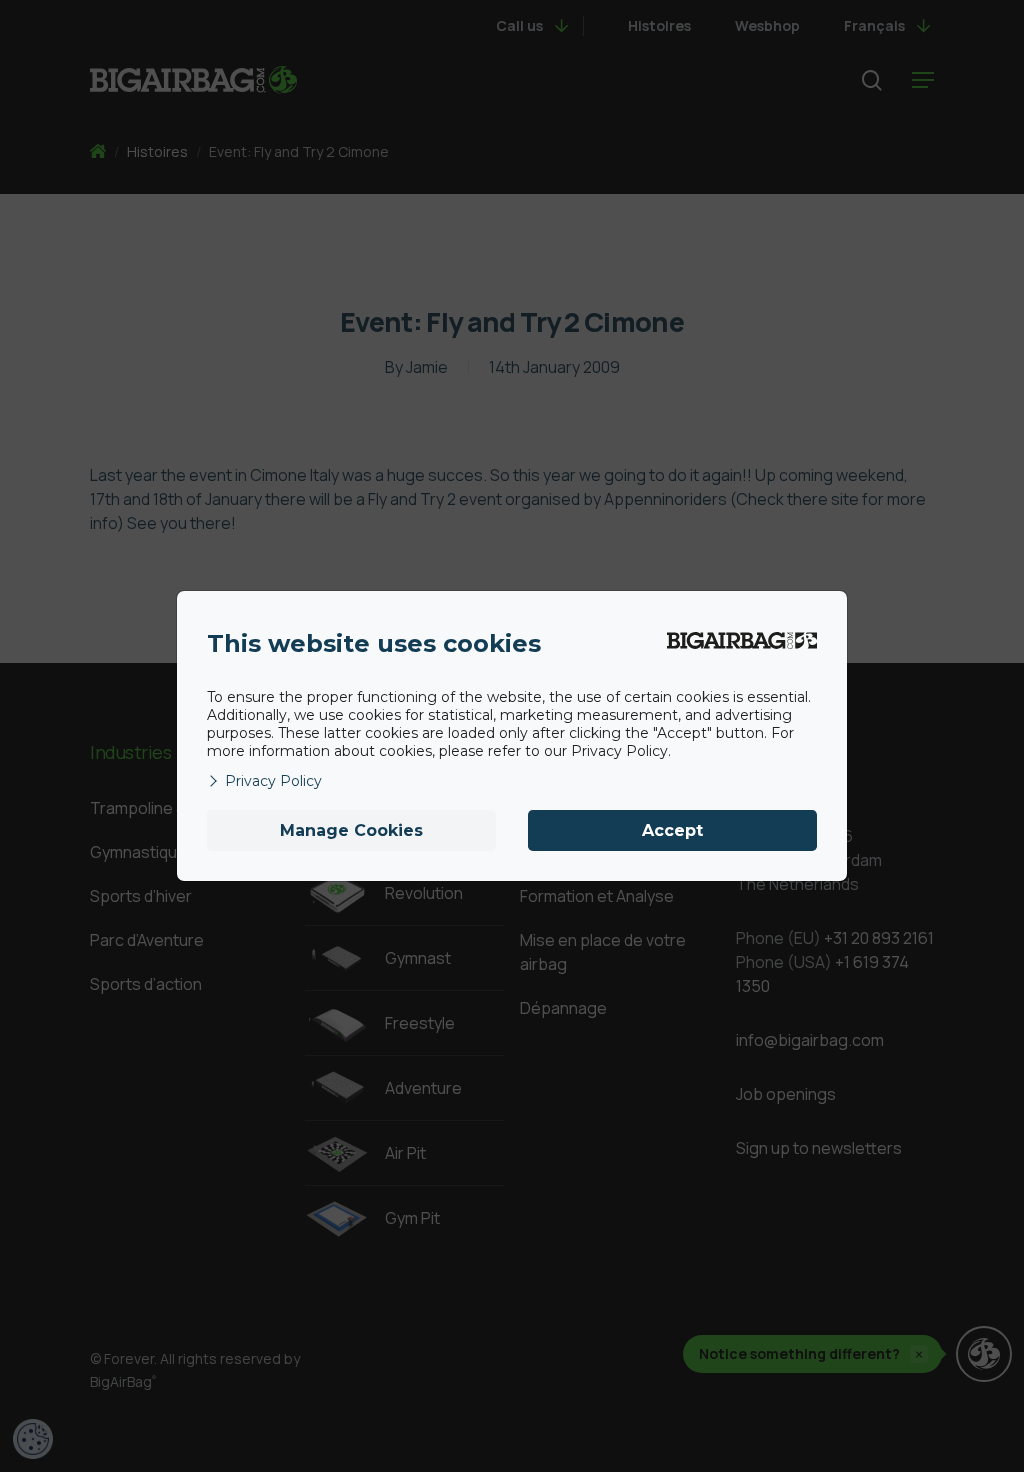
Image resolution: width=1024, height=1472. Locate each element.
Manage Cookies (351, 830)
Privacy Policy (273, 781)
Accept (672, 830)
